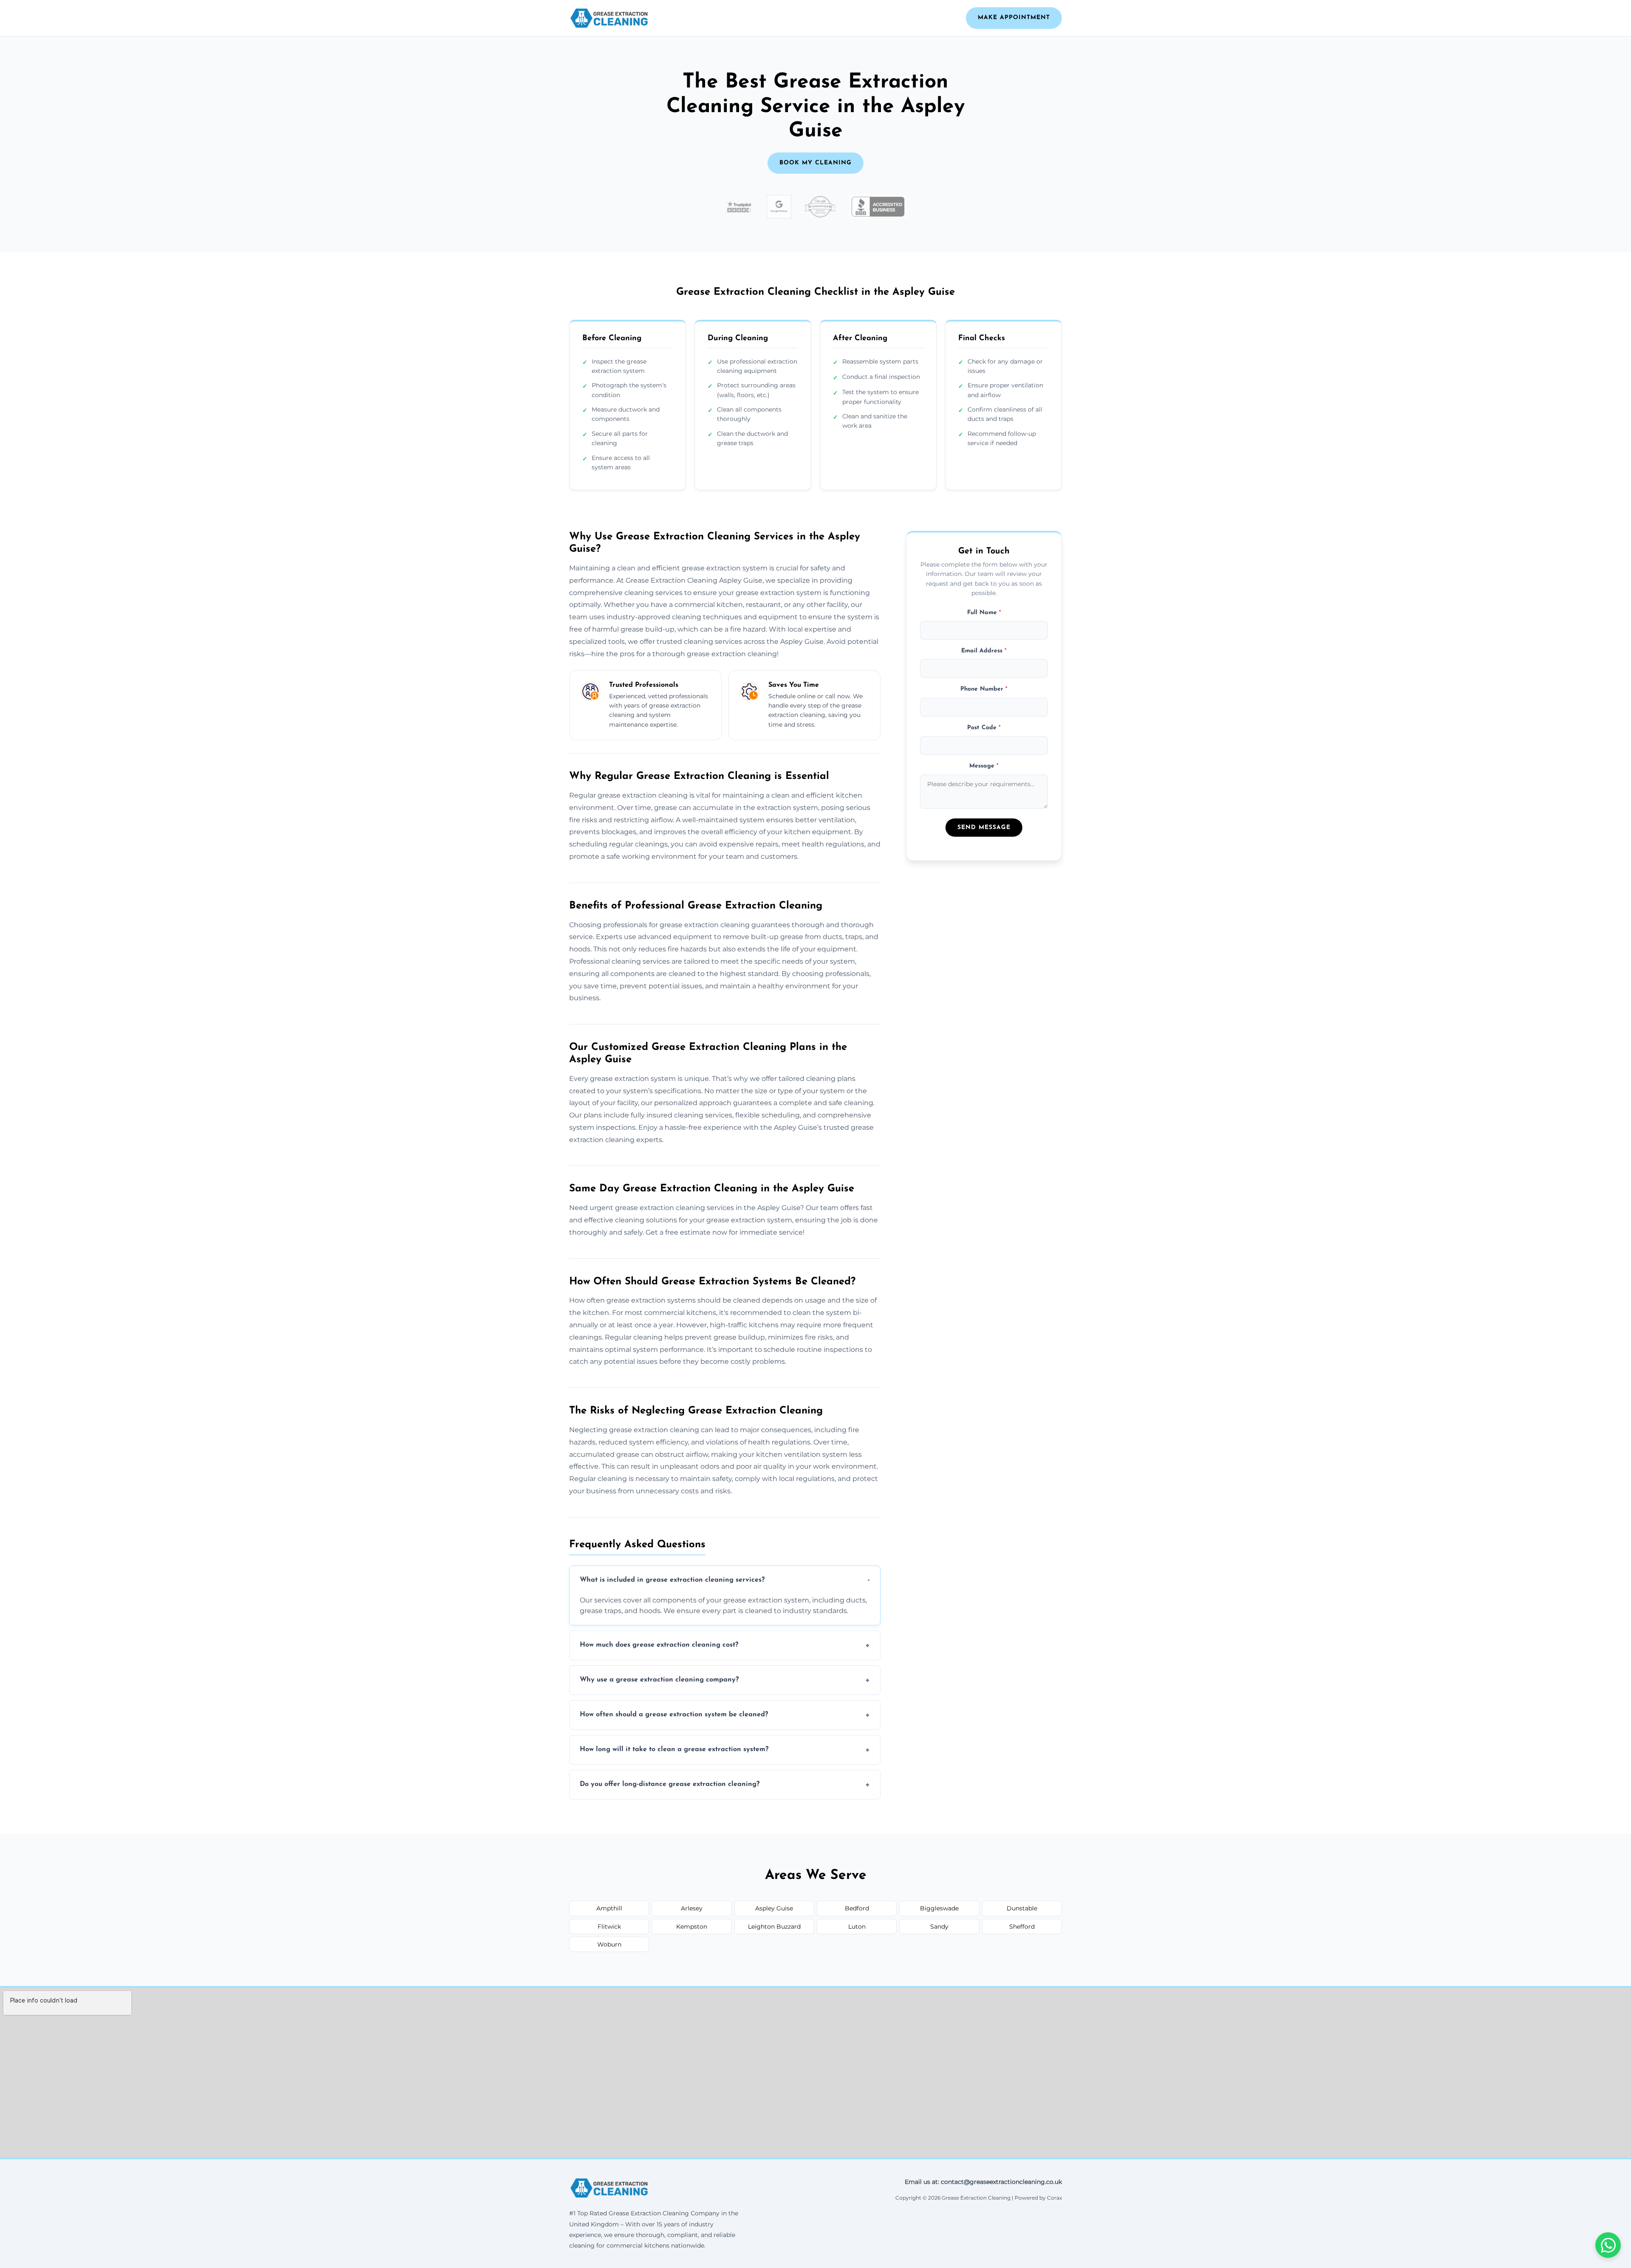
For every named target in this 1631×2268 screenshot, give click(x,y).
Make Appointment (1014, 18)
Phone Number (984, 690)
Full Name (984, 613)
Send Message (984, 828)
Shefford (1022, 1927)
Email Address (984, 651)
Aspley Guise (774, 1908)
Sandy (939, 1927)
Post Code (984, 728)
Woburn (609, 1944)
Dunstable (1022, 1908)
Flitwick (609, 1927)
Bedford (857, 1908)
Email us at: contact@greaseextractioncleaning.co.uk (983, 2182)
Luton (857, 1927)
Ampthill (609, 1908)
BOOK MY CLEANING (815, 163)
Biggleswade (939, 1908)
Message (984, 766)
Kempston (692, 1927)
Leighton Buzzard (774, 1927)
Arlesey (692, 1908)
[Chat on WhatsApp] (1608, 2245)
